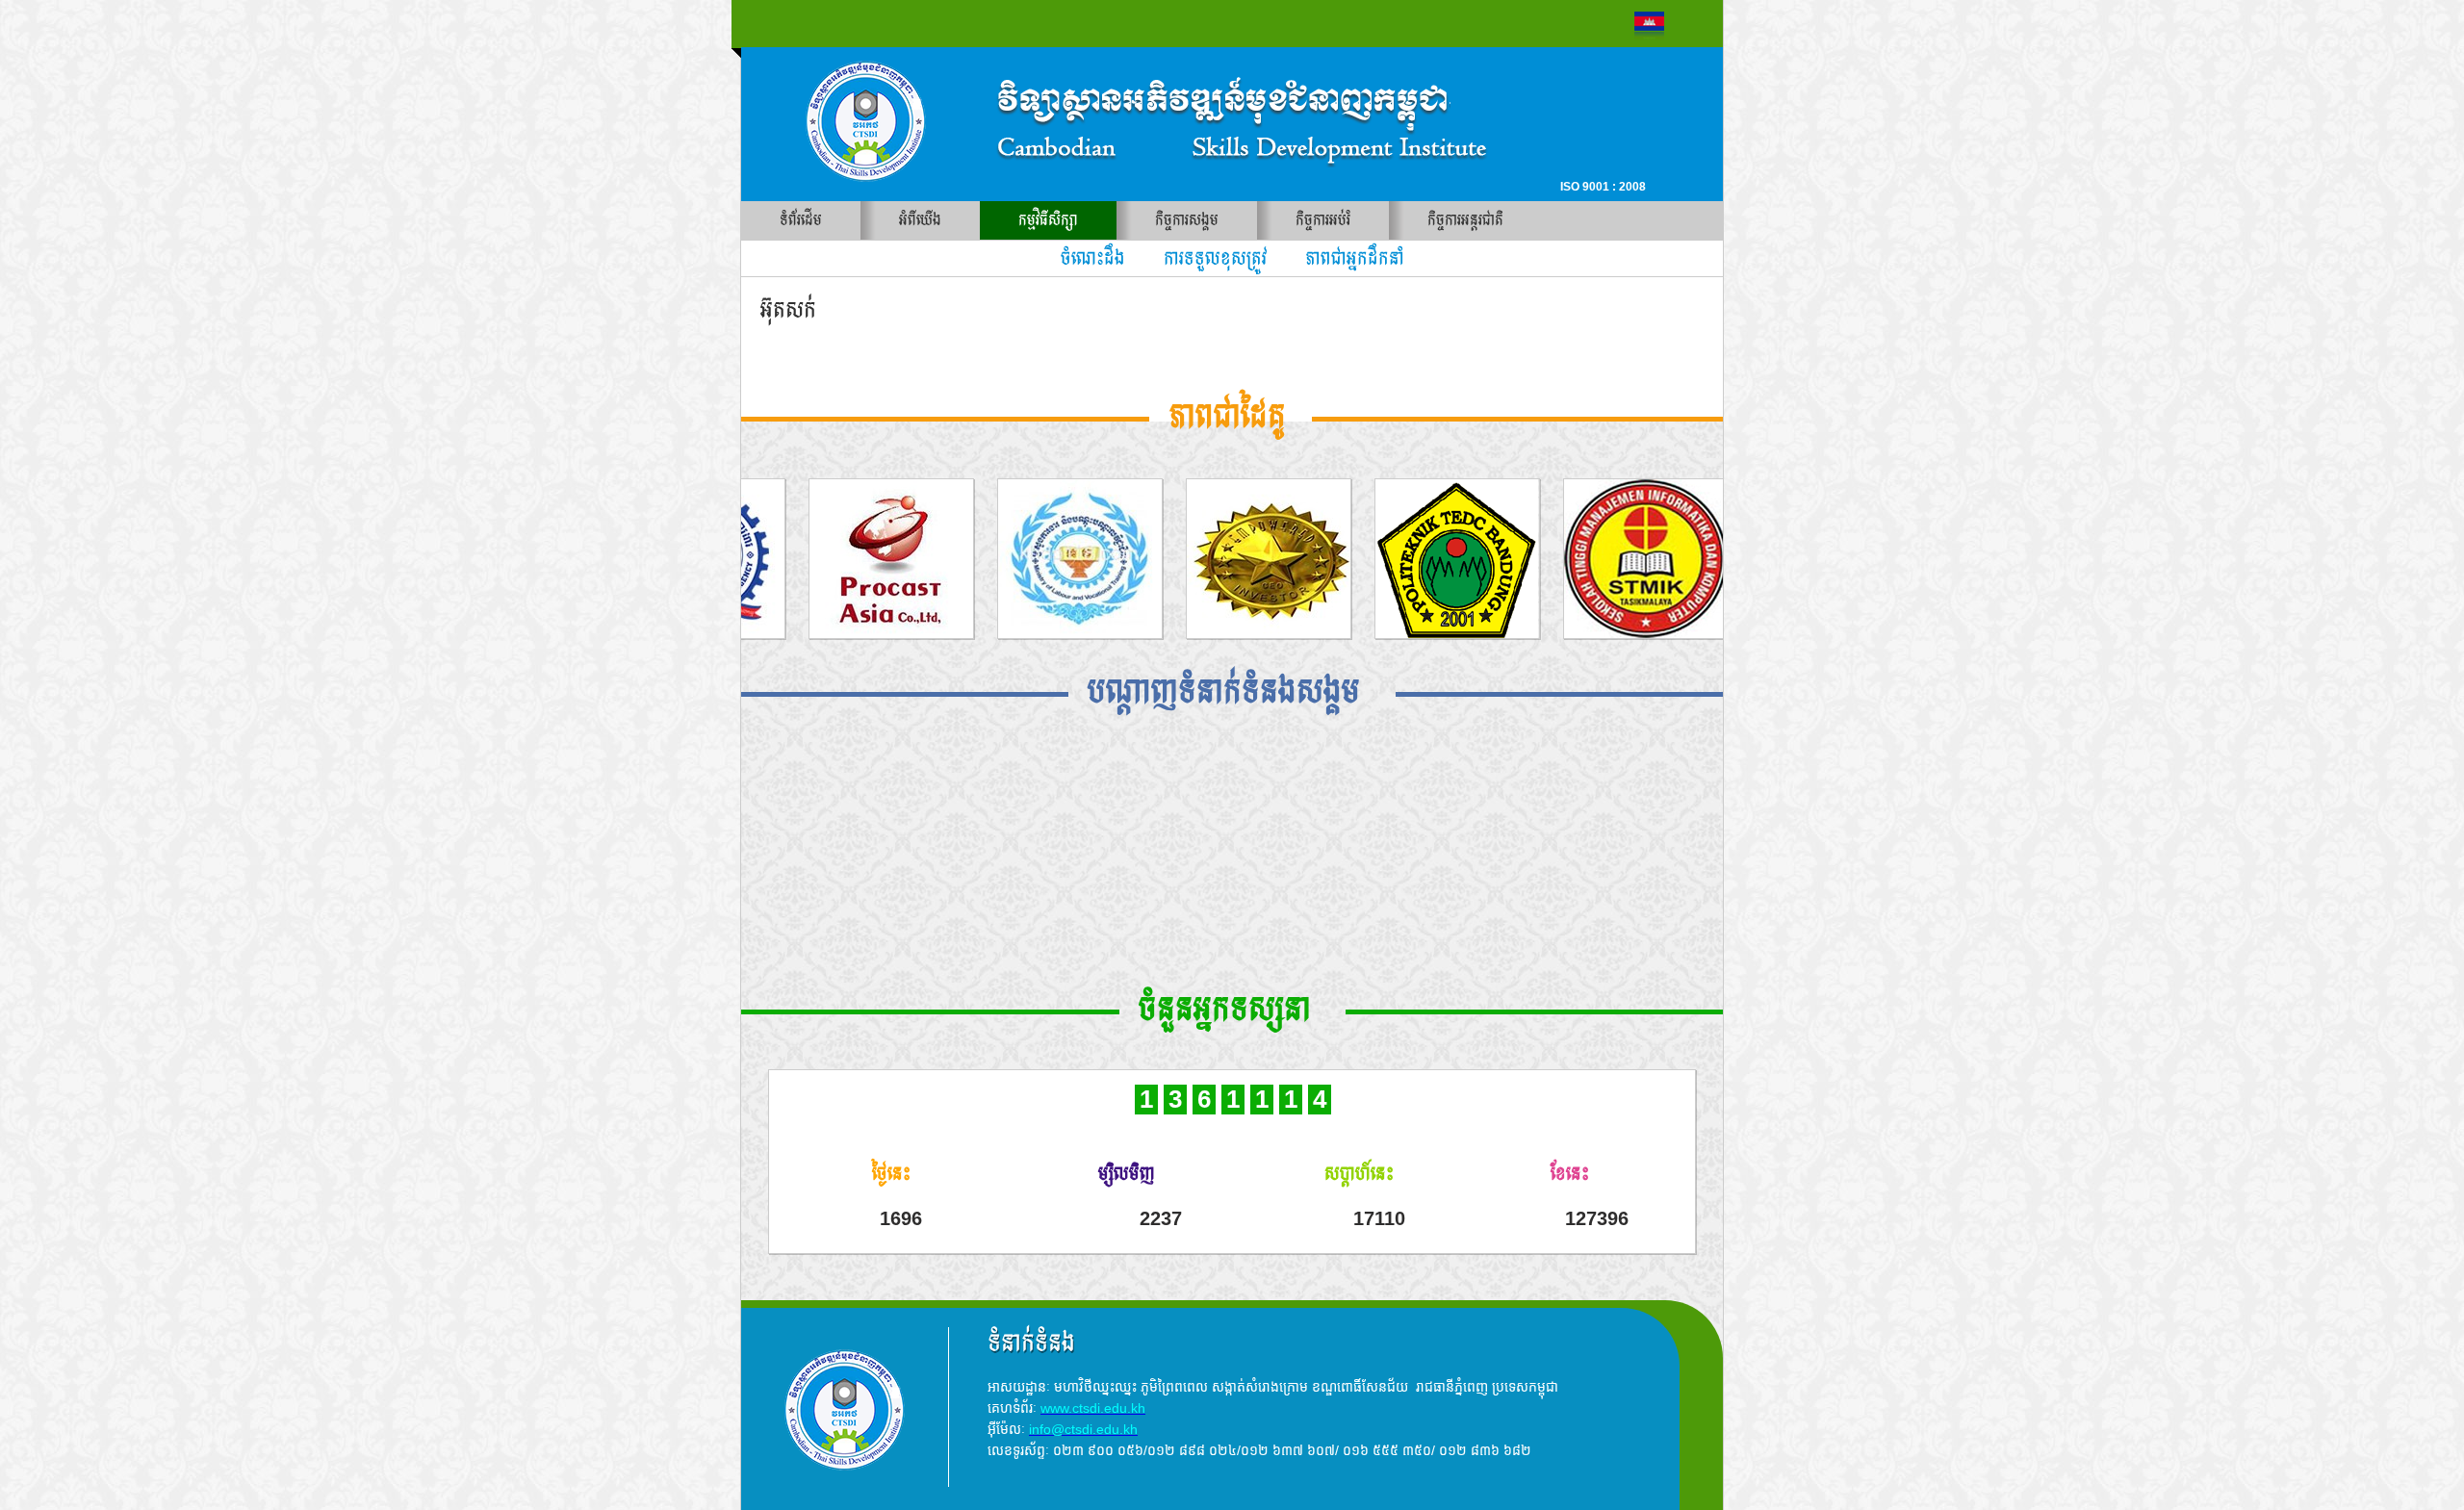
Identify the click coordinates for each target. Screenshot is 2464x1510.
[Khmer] (1650, 26)
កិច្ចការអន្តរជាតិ (1465, 220)
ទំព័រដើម (801, 220)
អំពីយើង (920, 220)
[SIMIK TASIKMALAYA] (1590, 486)
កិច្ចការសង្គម (1187, 220)
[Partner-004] (835, 486)
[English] (1688, 26)
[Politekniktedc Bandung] (1401, 486)
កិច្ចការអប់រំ (1323, 220)
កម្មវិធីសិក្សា (1048, 220)
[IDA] (1024, 486)
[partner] (1213, 486)
